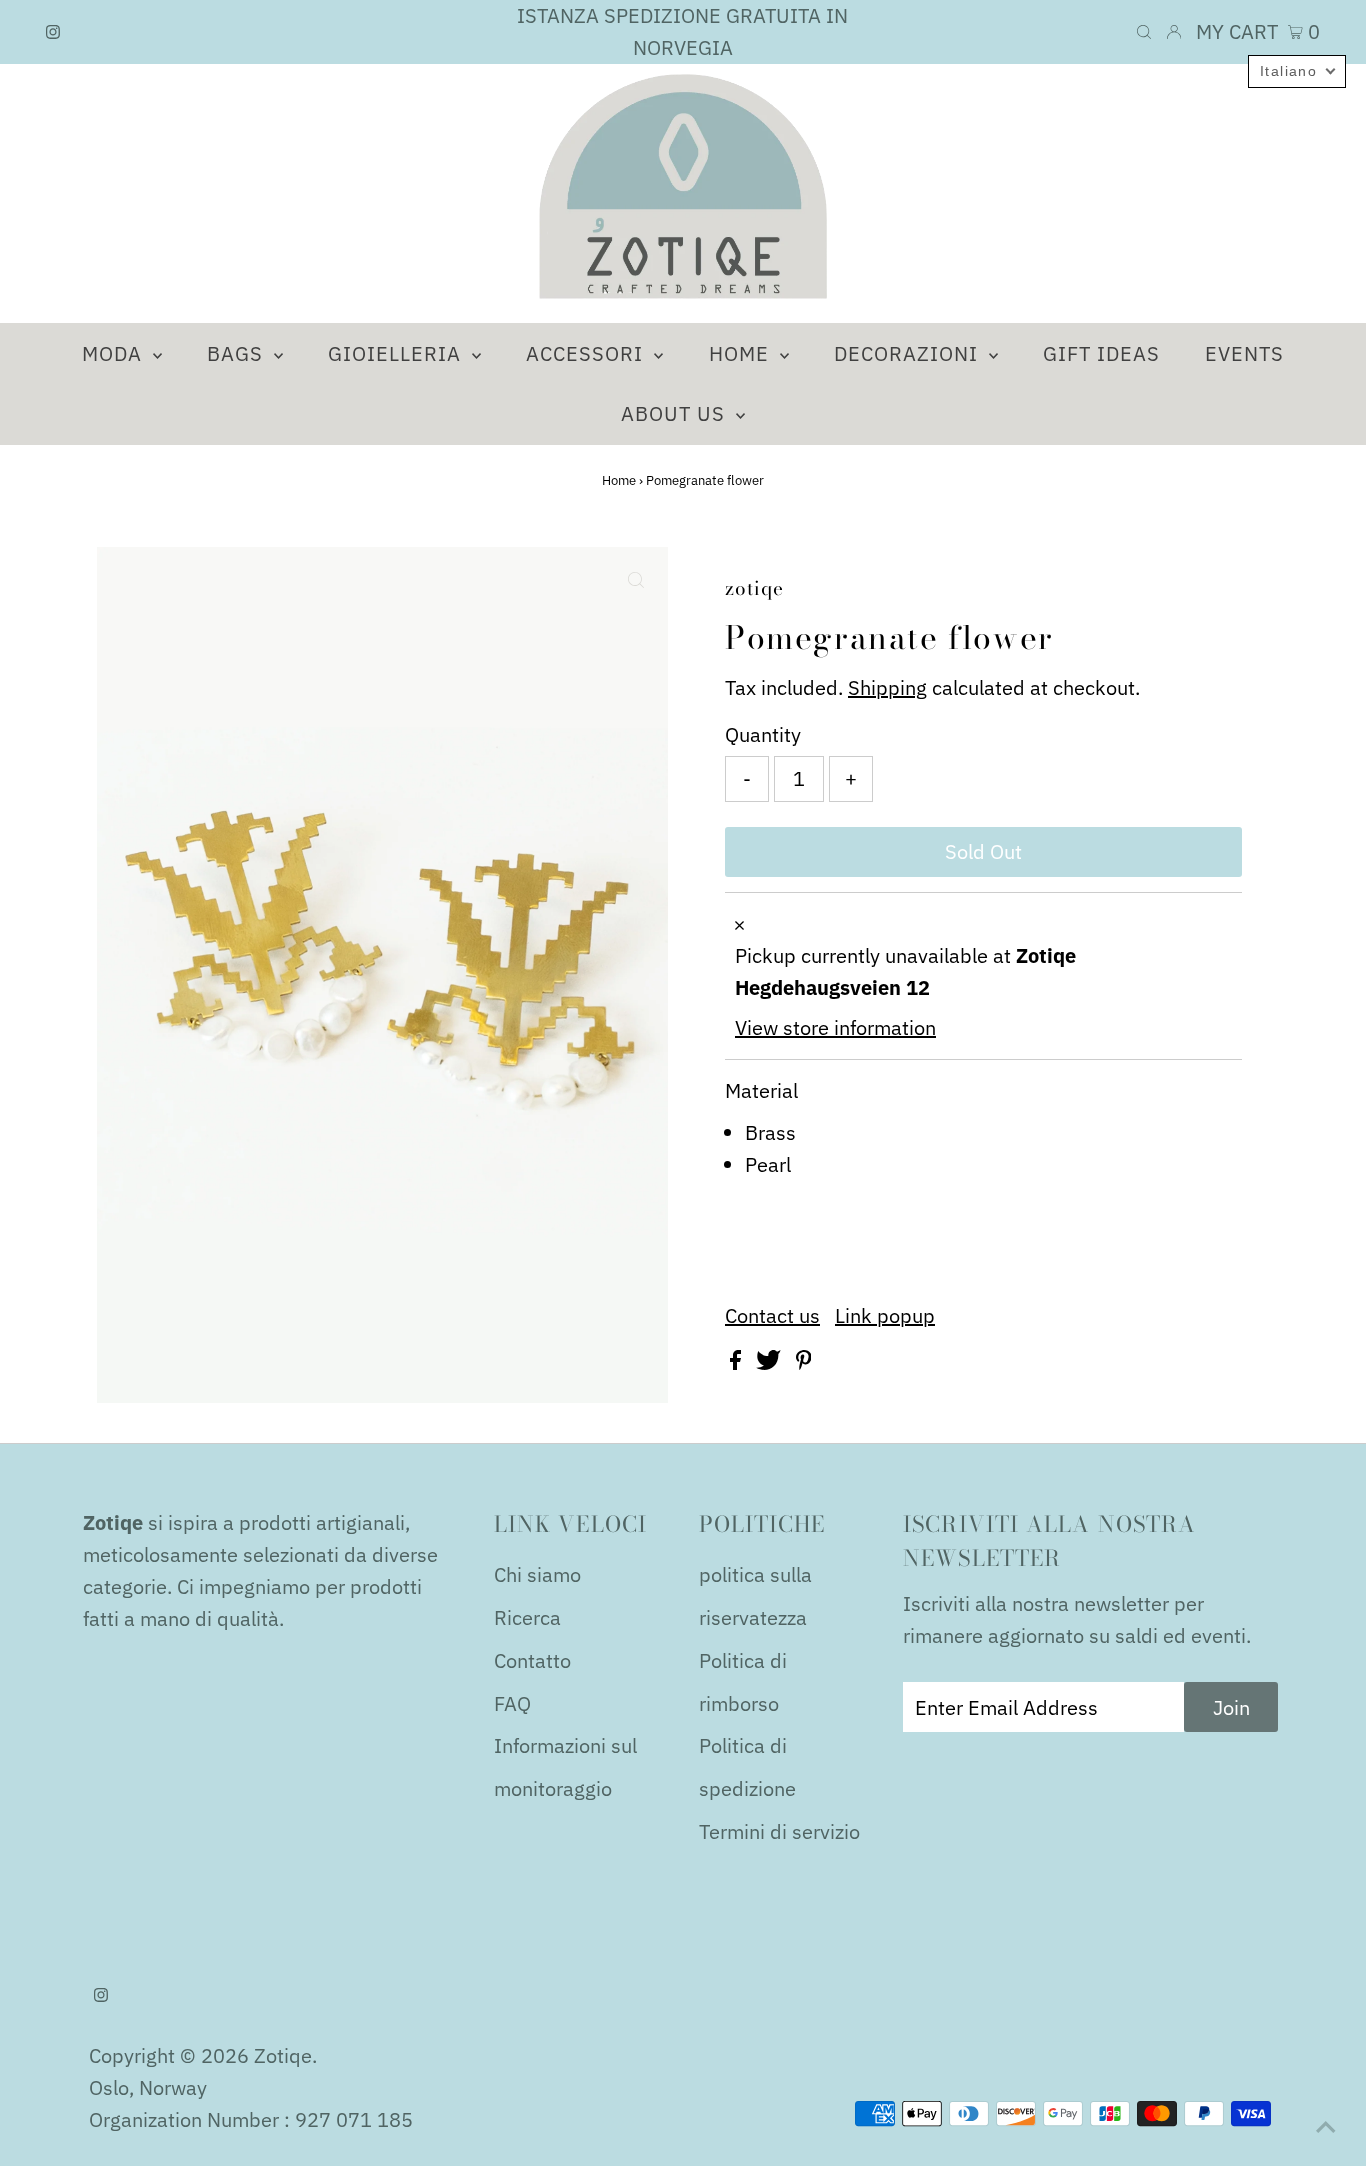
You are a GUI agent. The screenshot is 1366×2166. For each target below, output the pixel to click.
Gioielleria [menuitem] (397, 353)
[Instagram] (53, 32)
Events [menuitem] (1244, 353)
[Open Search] (1144, 32)
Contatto (532, 1660)
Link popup (885, 1316)
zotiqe (283, 2055)
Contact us (772, 1316)
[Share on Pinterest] (804, 1362)
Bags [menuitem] (238, 353)
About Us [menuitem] (676, 413)
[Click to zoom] (636, 579)
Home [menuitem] (742, 353)
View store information (835, 1027)
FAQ (512, 1703)
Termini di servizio (779, 1831)
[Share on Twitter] (771, 1362)
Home (619, 480)
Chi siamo (537, 1574)
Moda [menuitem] (115, 353)
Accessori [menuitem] (587, 353)
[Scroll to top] (1326, 2126)
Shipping (887, 687)
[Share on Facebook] (738, 1362)
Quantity (763, 734)
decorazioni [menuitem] (909, 353)
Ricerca (527, 1617)
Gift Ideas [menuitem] (1101, 353)
